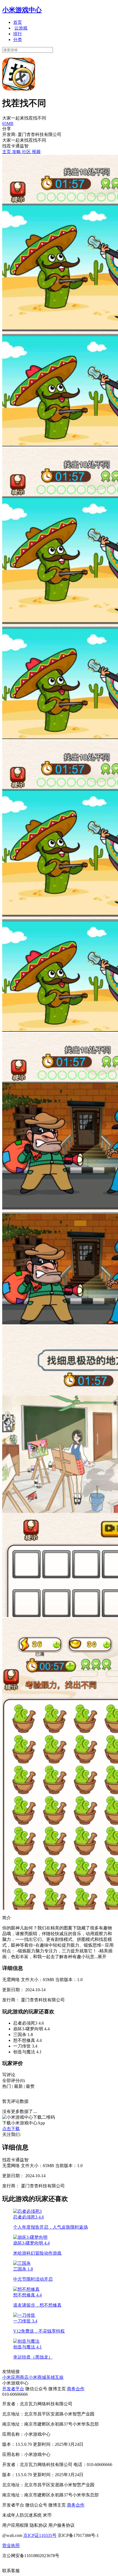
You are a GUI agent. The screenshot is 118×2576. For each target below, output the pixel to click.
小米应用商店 (15, 2377)
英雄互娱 (55, 2377)
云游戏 (21, 28)
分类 (18, 40)
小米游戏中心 (22, 10)
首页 (18, 22)
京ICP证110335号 (40, 2535)
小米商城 (37, 2377)
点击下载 (11, 2129)
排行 (18, 34)
